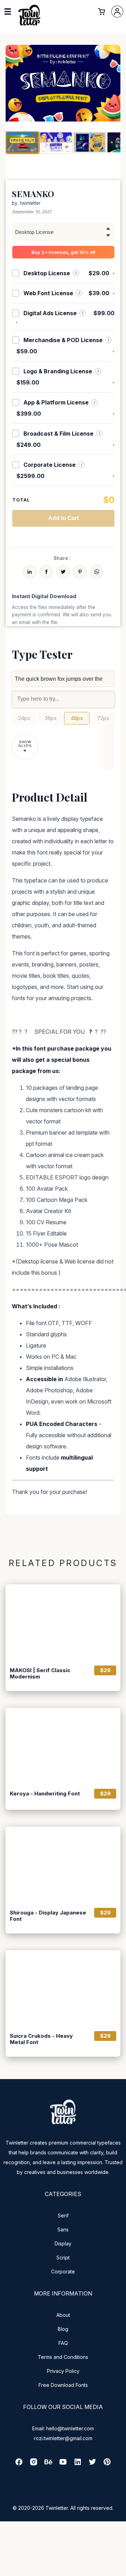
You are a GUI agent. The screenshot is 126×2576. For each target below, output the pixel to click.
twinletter (30, 203)
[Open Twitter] (92, 2464)
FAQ (63, 2343)
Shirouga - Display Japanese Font (48, 1916)
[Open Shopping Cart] (101, 12)
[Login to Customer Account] (117, 12)
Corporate (63, 2272)
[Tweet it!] (63, 572)
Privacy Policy (63, 2371)
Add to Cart (64, 518)
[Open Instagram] (34, 2464)
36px (51, 718)
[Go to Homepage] (29, 26)
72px (103, 718)
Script (63, 2258)
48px (77, 718)
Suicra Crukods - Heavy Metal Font (41, 2039)
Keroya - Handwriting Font (45, 1794)
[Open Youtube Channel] (63, 2464)
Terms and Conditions (63, 2357)
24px (24, 718)
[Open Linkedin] (78, 2464)
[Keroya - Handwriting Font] (63, 1746)
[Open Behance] (48, 2464)
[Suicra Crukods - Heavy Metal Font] (63, 1988)
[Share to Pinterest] (80, 572)
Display (63, 2243)
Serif (63, 2215)
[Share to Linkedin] (29, 572)
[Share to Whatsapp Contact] (97, 572)
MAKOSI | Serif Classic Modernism (40, 1674)
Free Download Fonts (63, 2385)
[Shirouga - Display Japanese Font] (63, 1865)
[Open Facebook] (19, 2464)
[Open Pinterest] (107, 2464)
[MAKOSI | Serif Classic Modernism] (63, 1622)
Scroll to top (120, 2570)
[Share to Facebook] (46, 572)
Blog (63, 2329)
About (63, 2315)
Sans (63, 2229)
